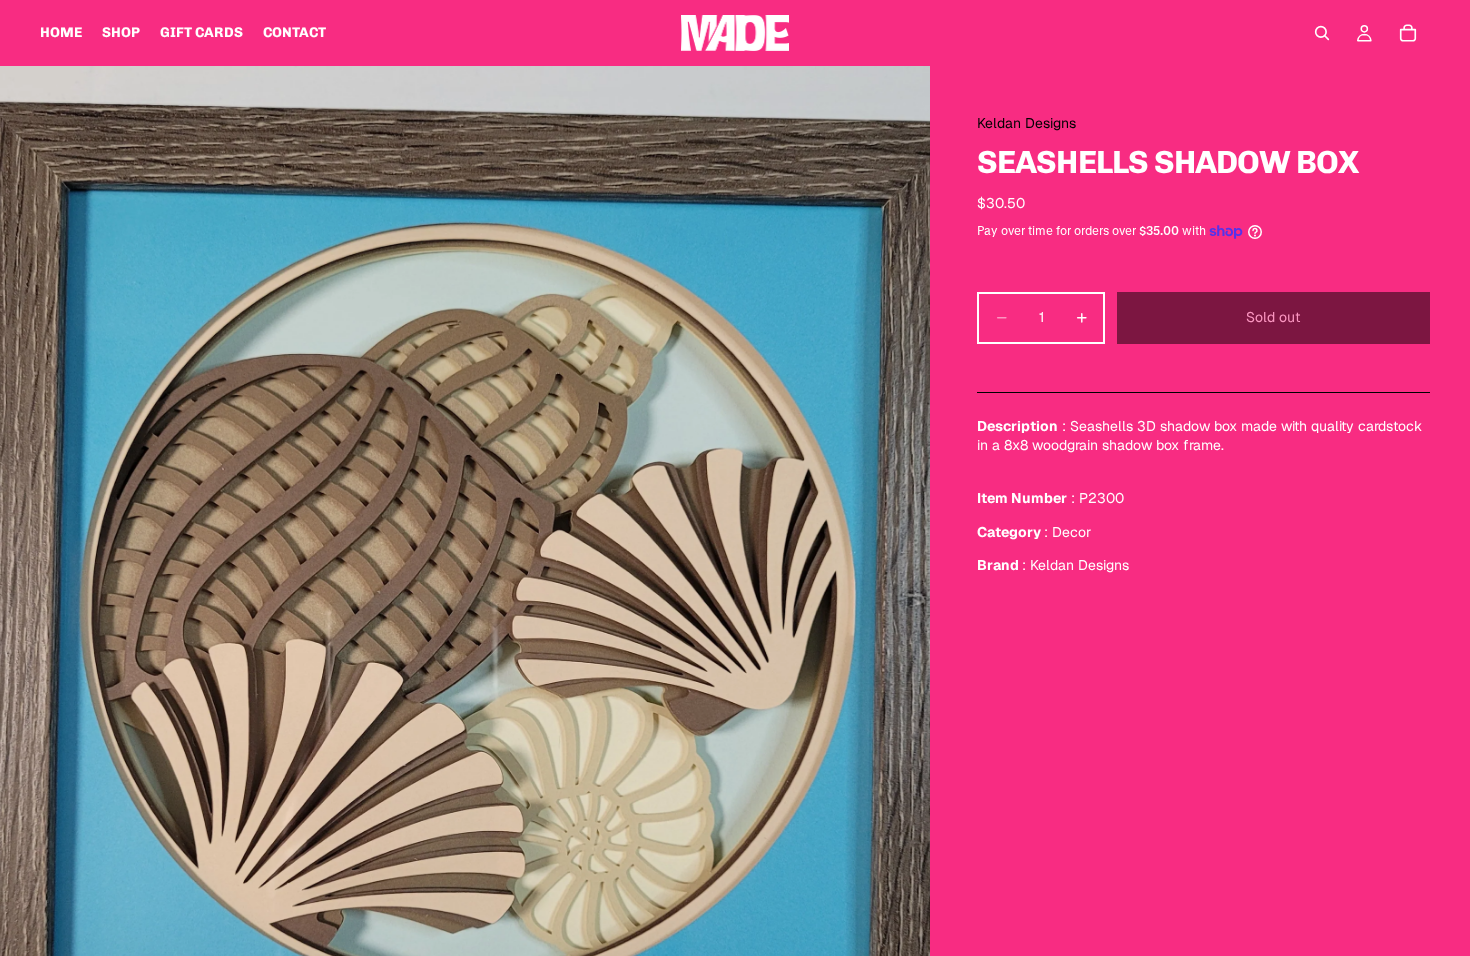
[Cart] (1408, 33)
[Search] (1322, 33)
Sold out (1273, 317)
